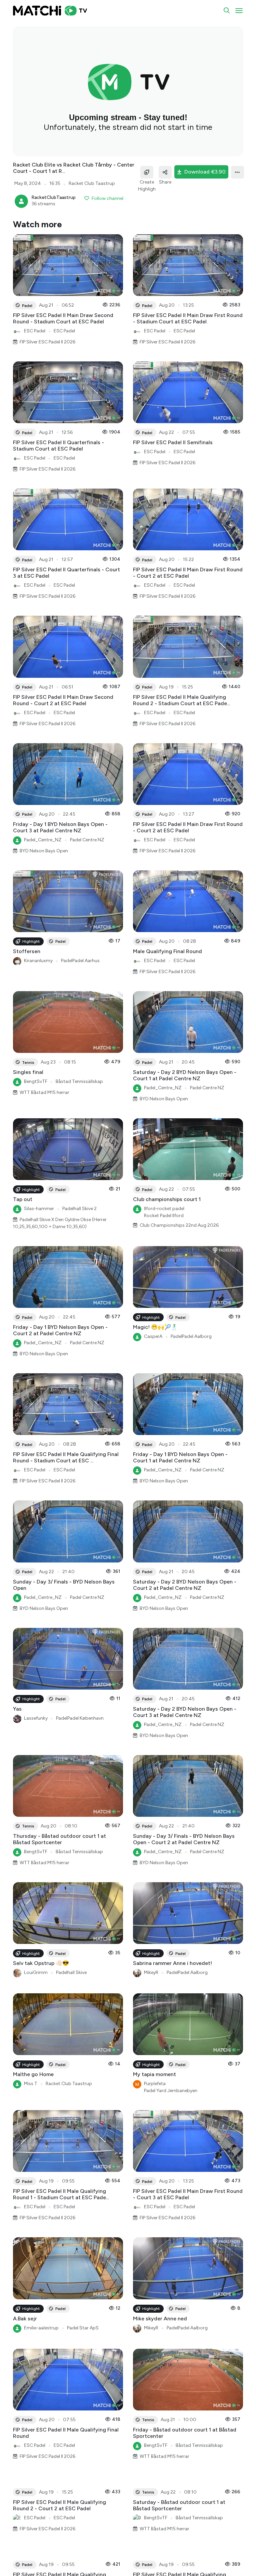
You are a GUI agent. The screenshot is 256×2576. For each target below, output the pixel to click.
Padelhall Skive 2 (79, 1209)
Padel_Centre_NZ (43, 840)
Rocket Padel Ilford (164, 1216)
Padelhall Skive (71, 1972)
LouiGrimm (36, 1972)
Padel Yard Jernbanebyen (171, 2091)
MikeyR (151, 1972)
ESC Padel (35, 331)
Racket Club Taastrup (69, 2084)
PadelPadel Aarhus (80, 961)
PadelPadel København (80, 1718)
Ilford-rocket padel (164, 1209)
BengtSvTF (36, 1081)
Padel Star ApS (83, 2328)
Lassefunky (36, 1718)
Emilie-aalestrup (41, 2328)
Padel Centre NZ (87, 840)
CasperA (153, 1336)
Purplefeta (155, 2084)
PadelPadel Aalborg (191, 1336)
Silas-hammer (39, 1209)
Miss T (31, 2084)
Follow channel (107, 198)
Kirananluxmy (38, 961)
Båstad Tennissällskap (79, 1081)
